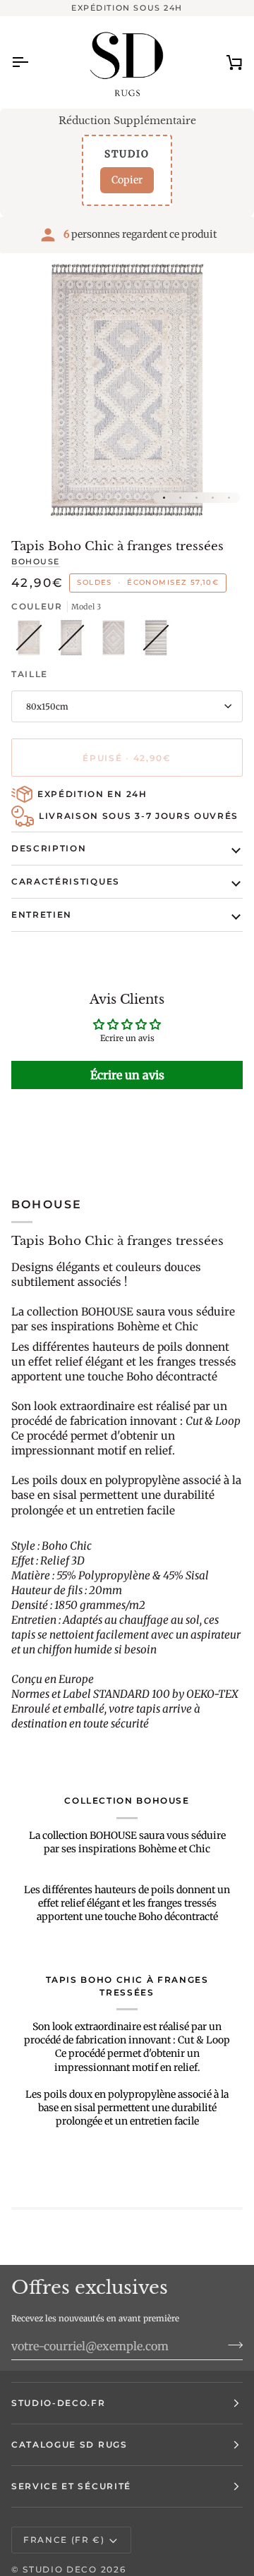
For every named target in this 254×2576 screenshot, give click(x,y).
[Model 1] (117, 641)
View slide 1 (164, 498)
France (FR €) (64, 2540)
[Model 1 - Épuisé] (32, 641)
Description (49, 848)
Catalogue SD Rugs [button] (69, 2444)
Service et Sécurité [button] (71, 2486)
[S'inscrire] (231, 2345)
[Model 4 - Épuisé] (156, 641)
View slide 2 (180, 498)
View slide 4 (213, 498)
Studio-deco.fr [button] (59, 2403)
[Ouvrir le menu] (32, 62)
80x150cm (47, 706)
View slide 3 (196, 498)
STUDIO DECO (60, 2569)
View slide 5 (229, 498)
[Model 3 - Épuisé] (75, 641)
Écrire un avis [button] (127, 1075)
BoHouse (36, 561)
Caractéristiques (66, 881)
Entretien (42, 915)
